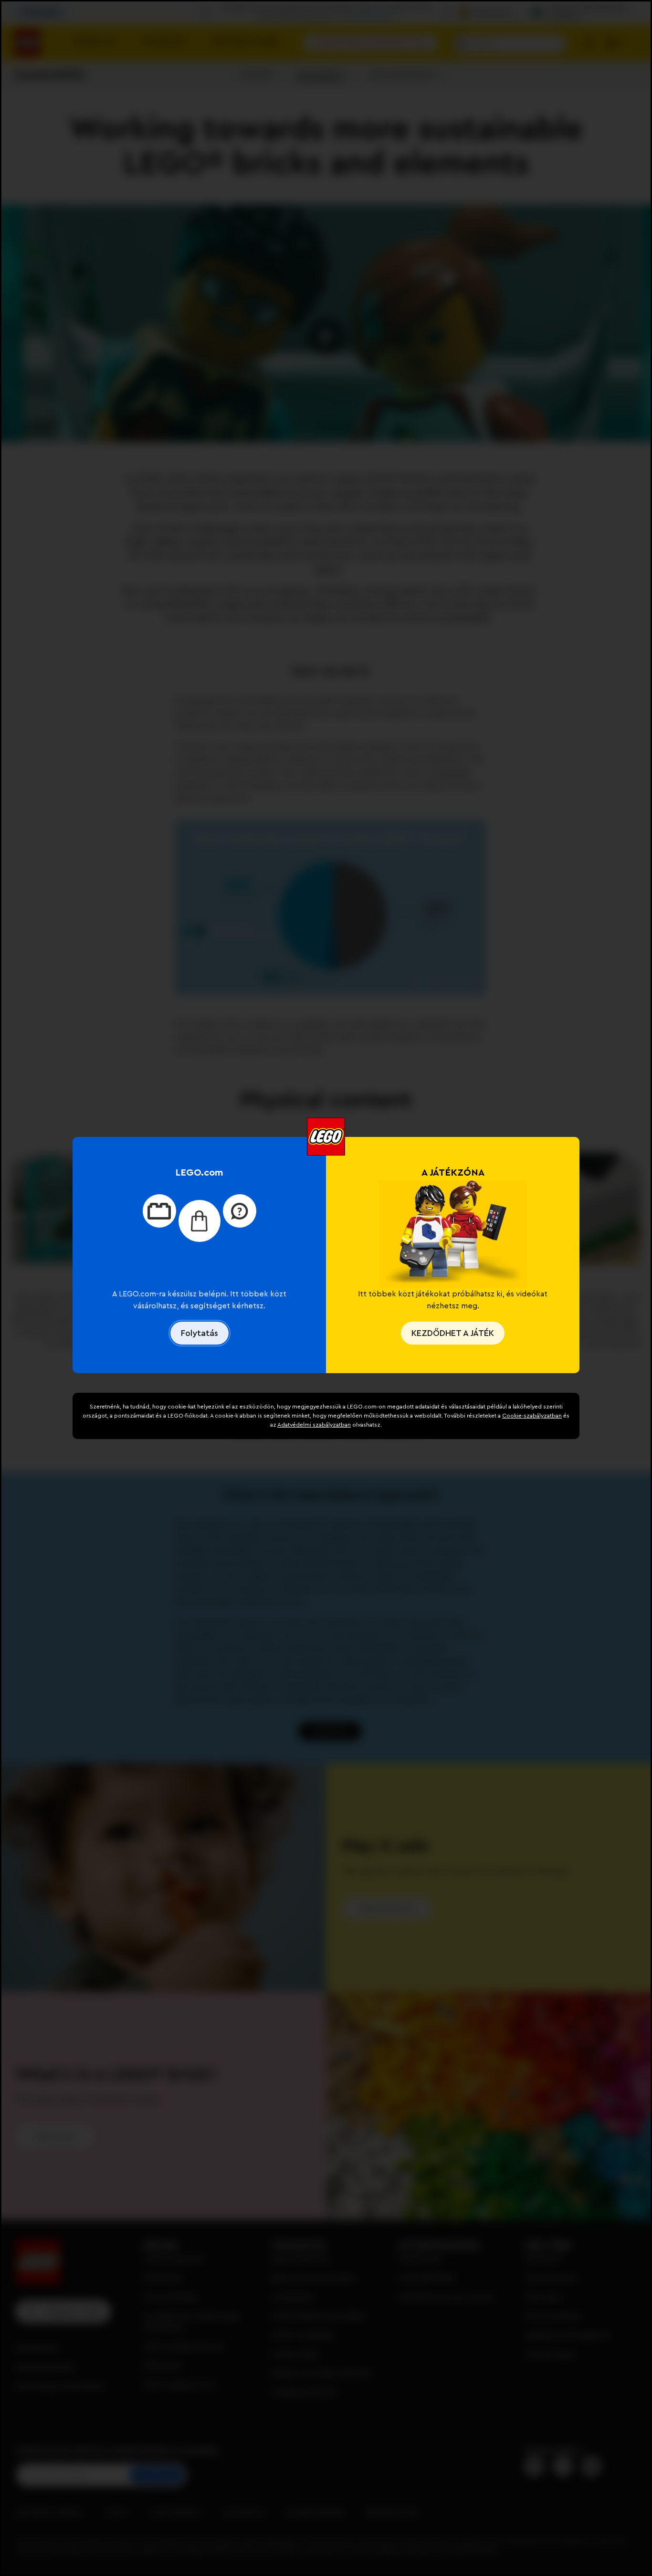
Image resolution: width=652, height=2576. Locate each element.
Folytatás (200, 1333)
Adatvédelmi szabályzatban (314, 1425)
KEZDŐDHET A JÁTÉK (453, 1333)
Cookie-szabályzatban (532, 1416)
